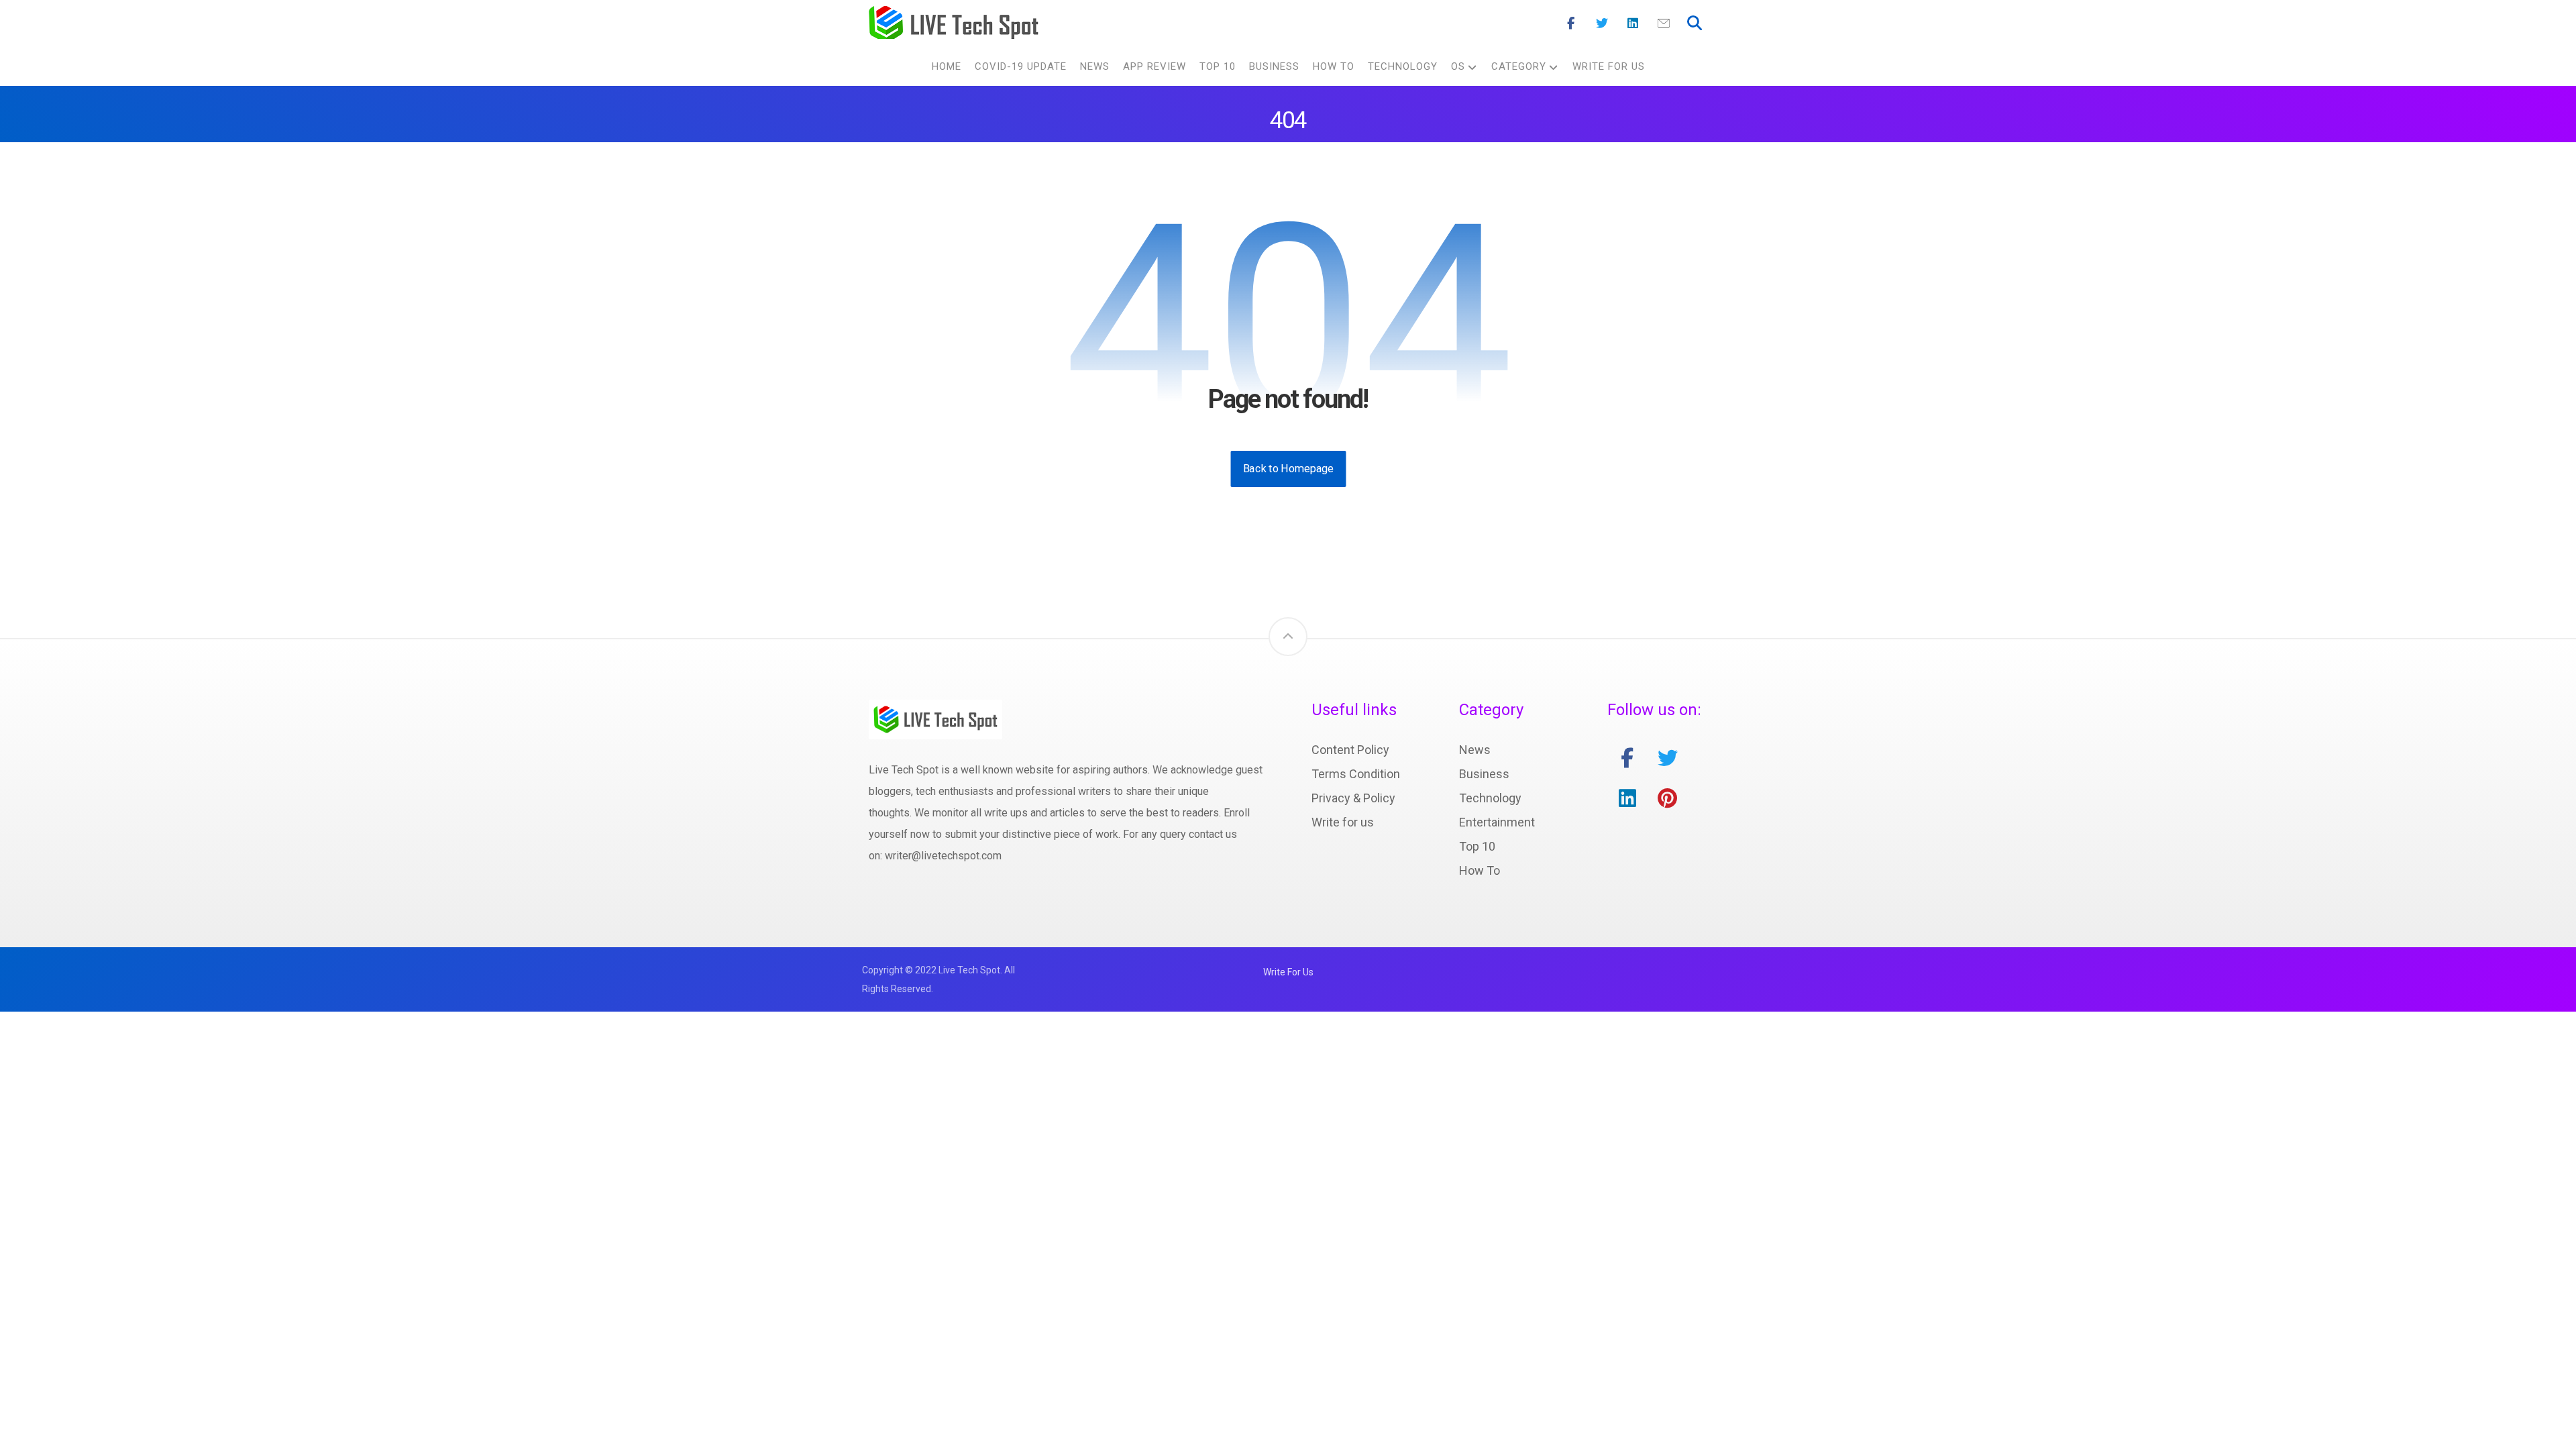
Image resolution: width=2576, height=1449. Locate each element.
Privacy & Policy (1353, 798)
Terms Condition (1356, 774)
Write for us (1343, 822)
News (1475, 750)
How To (1480, 870)
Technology (1490, 798)
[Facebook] (1571, 23)
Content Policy (1350, 750)
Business (1484, 774)
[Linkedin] (1633, 23)
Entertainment (1497, 822)
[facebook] (1627, 758)
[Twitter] (1602, 23)
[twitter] (1668, 758)
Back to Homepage (1288, 469)
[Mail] (1664, 23)
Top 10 (1477, 846)
